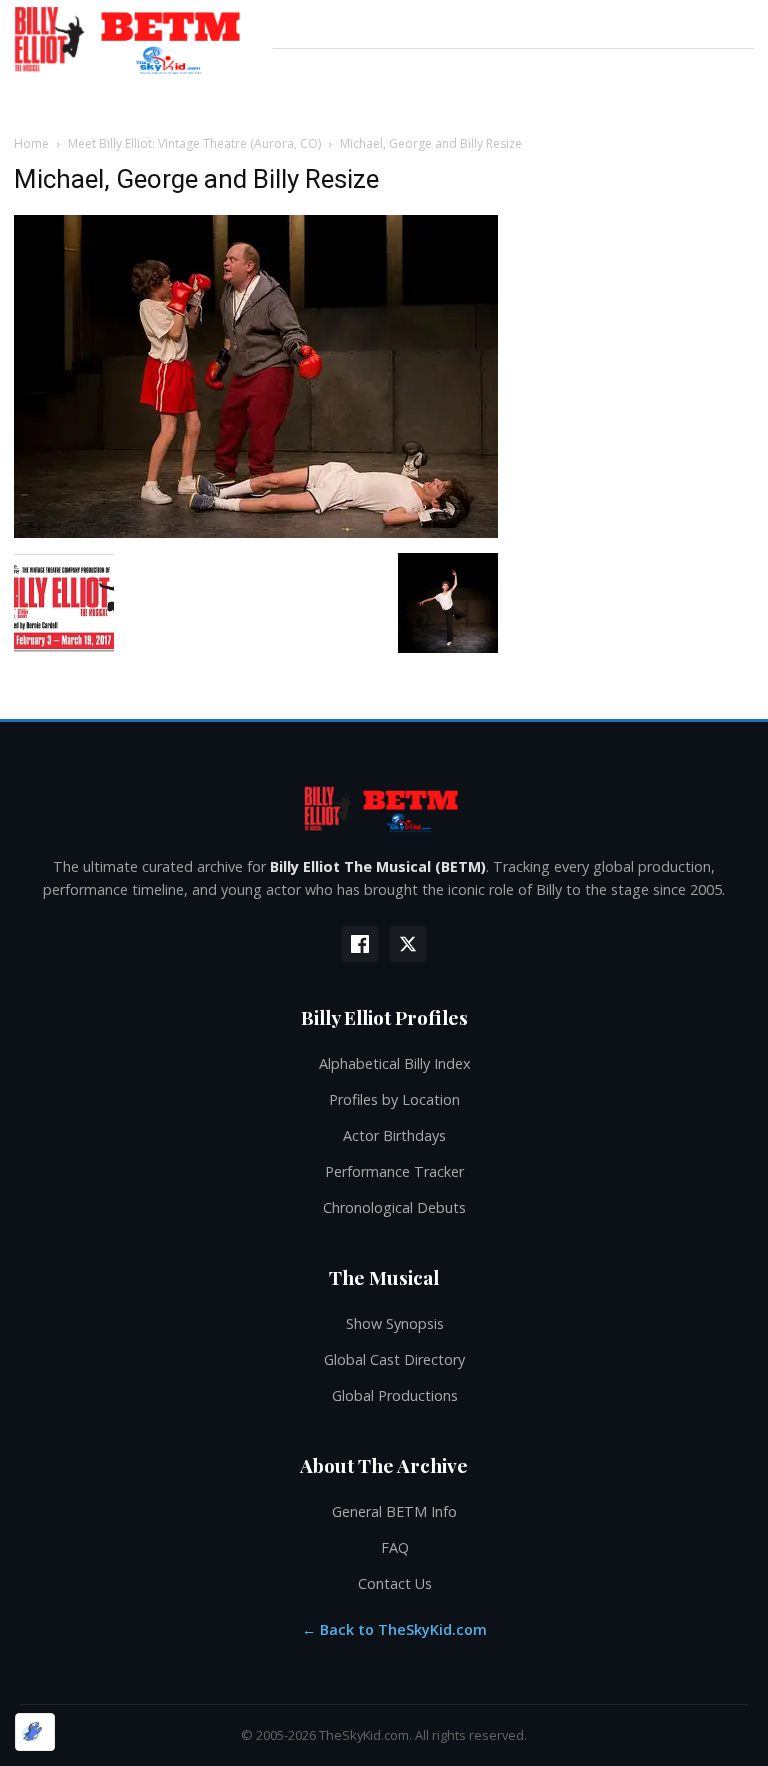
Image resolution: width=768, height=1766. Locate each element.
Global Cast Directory (394, 1359)
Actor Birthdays (394, 1135)
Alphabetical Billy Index (395, 1063)
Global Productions (395, 1395)
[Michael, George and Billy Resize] (256, 532)
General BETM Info (394, 1511)
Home (31, 143)
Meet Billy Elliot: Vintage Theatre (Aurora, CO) (194, 143)
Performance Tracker (394, 1171)
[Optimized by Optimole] (35, 1732)
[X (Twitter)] (408, 944)
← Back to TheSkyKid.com (394, 1629)
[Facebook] (360, 944)
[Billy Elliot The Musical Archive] (384, 808)
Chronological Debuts (394, 1207)
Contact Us (395, 1583)
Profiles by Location (394, 1099)
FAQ (395, 1547)
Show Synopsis (395, 1323)
